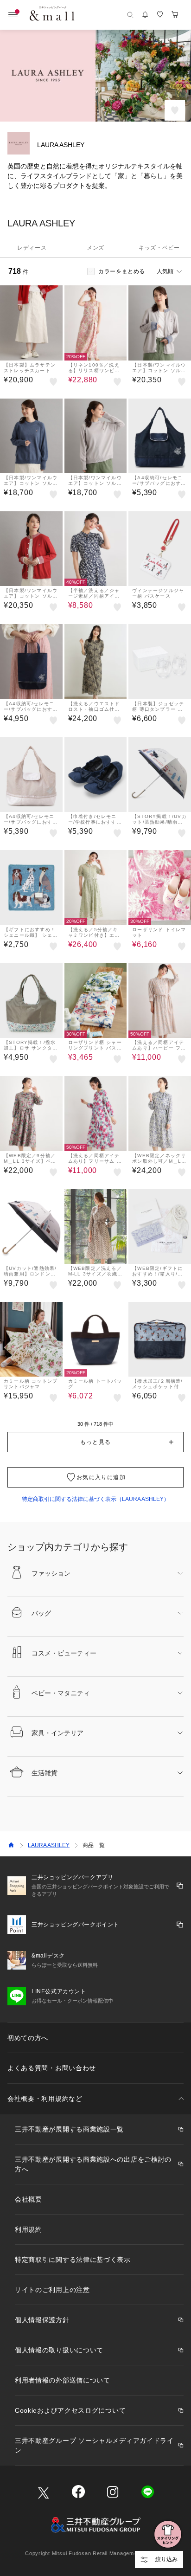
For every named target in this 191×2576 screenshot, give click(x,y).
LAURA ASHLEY (49, 1845)
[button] (95, 1442)
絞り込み (166, 2559)
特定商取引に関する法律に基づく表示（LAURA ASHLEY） (95, 1499)
